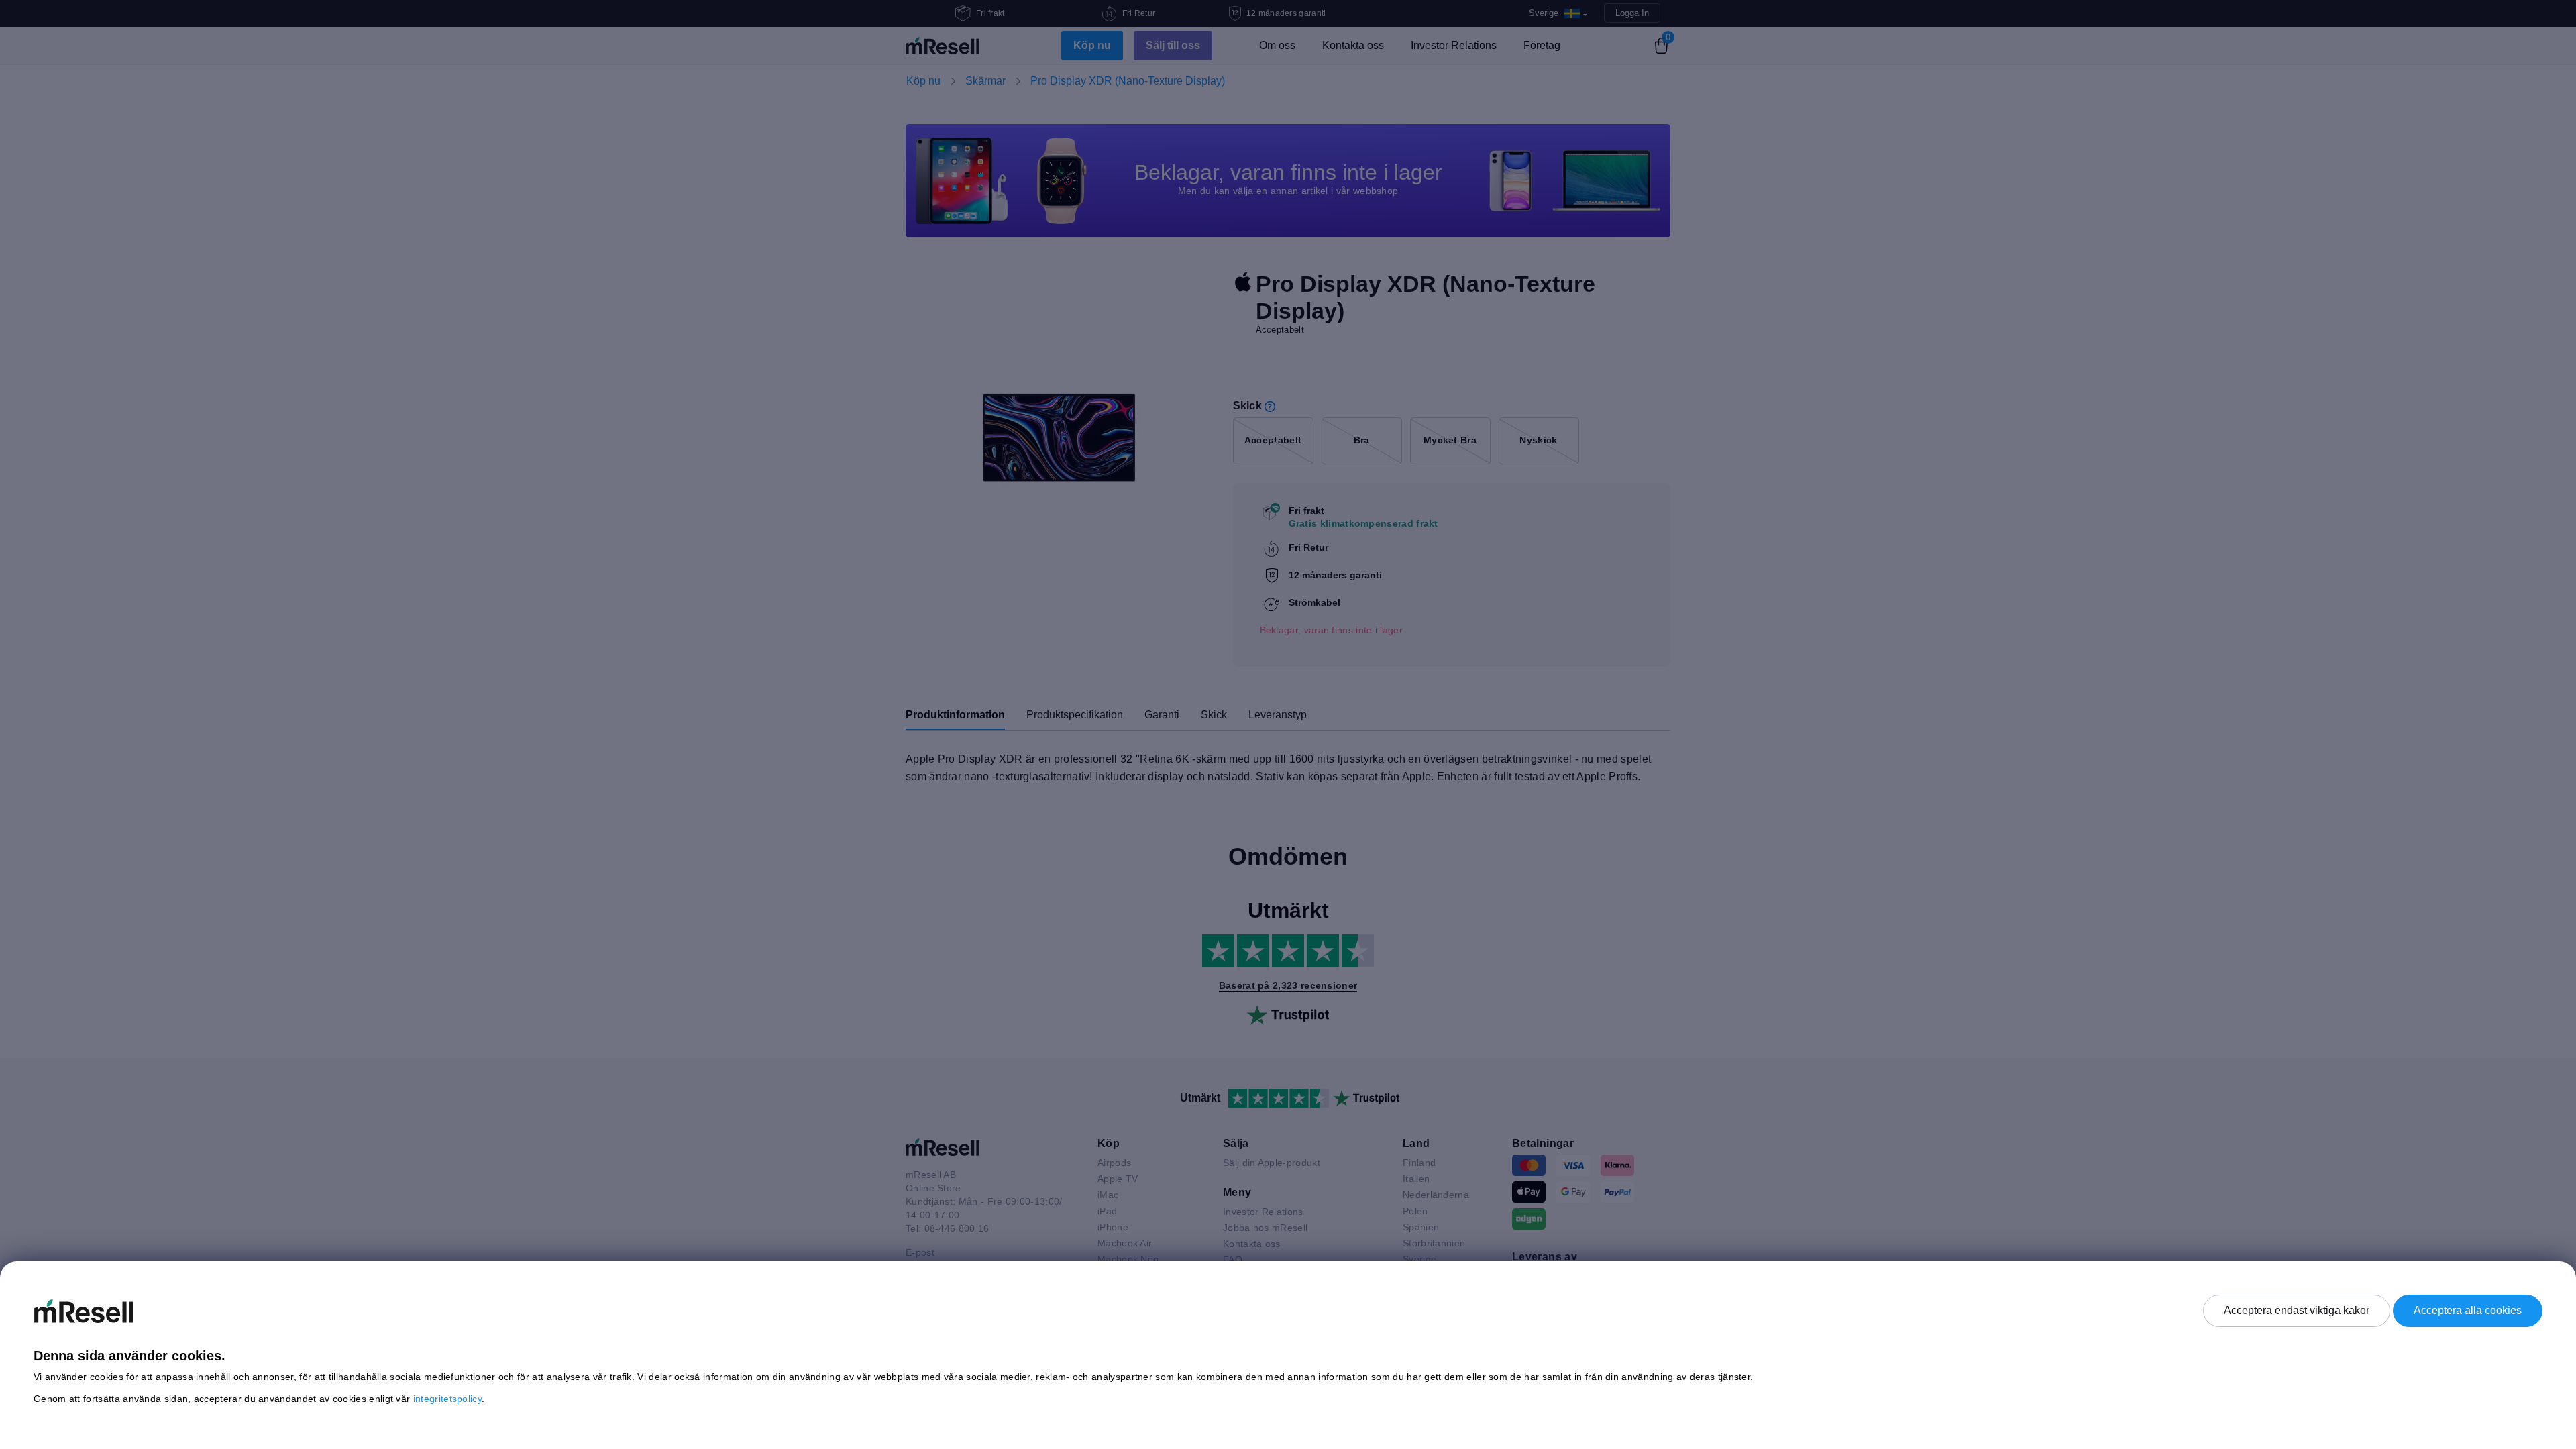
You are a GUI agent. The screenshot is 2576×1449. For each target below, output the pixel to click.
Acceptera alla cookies (2468, 1310)
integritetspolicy (447, 1399)
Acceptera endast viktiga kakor (2297, 1310)
